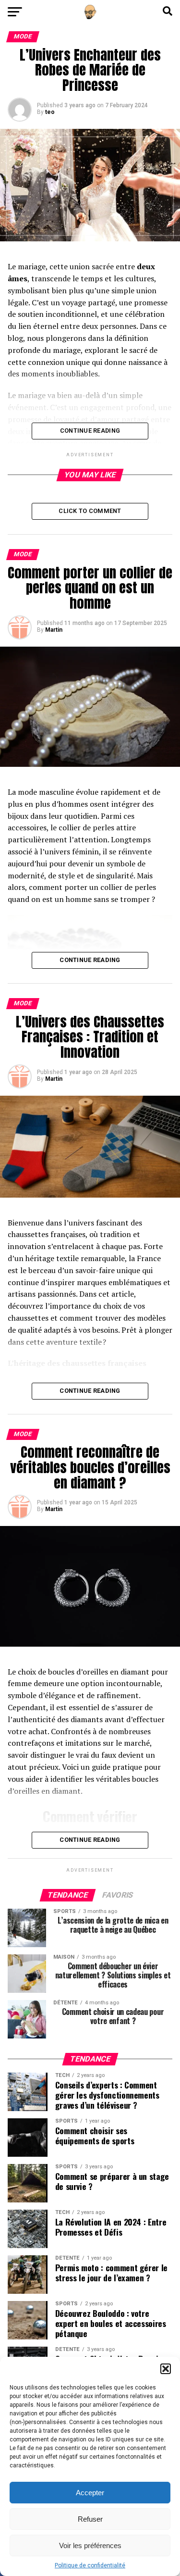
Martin (54, 630)
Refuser (90, 2519)
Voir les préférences (90, 2545)
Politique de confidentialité (90, 2565)
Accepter (90, 2493)
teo (50, 112)
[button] (166, 2369)
